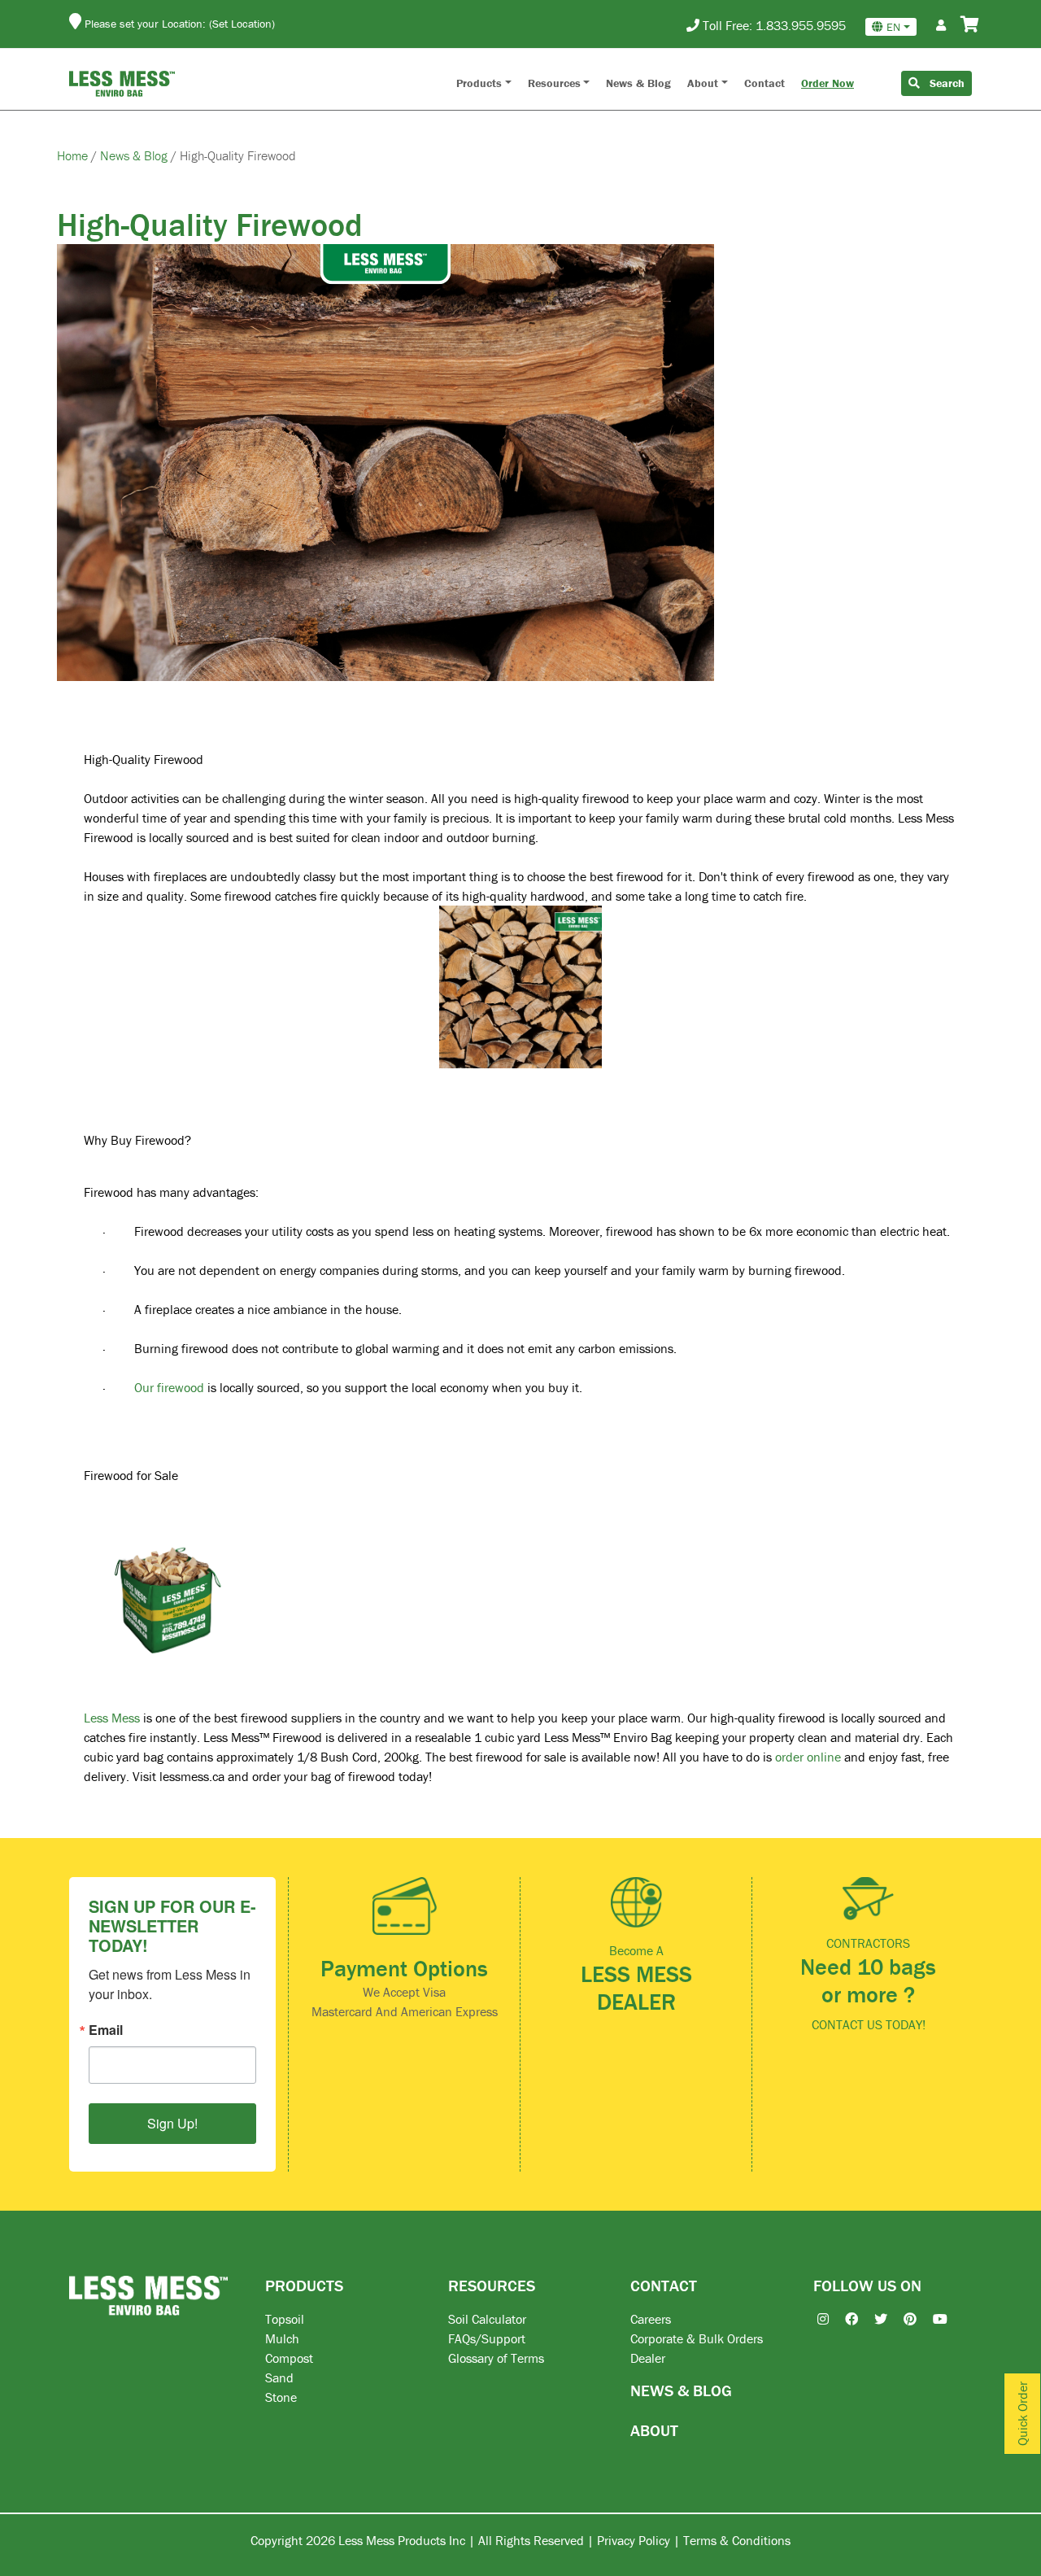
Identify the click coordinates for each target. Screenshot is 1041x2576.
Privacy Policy (634, 2540)
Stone (281, 2397)
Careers (651, 2319)
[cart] (970, 25)
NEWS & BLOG (681, 2390)
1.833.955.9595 (801, 25)
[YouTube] (932, 2319)
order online (808, 1757)
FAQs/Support (487, 2338)
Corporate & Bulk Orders (697, 2338)
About (703, 83)
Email (106, 2030)
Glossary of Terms (496, 2358)
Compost (289, 2358)
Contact (764, 83)
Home (74, 155)
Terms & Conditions (737, 2540)
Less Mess (112, 1718)
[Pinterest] (902, 2319)
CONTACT (664, 2285)
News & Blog (638, 83)
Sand (279, 2377)
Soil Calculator (487, 2319)
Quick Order (1022, 2414)
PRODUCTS (304, 2285)
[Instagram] (815, 2319)
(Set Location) (242, 24)
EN (893, 27)
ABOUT (654, 2430)
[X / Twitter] (873, 2319)
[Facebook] (843, 2319)
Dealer (648, 2358)
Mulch (282, 2338)
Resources (554, 83)
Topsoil (285, 2319)
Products (479, 83)
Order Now (828, 83)
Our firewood (169, 1387)
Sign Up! (172, 2123)
